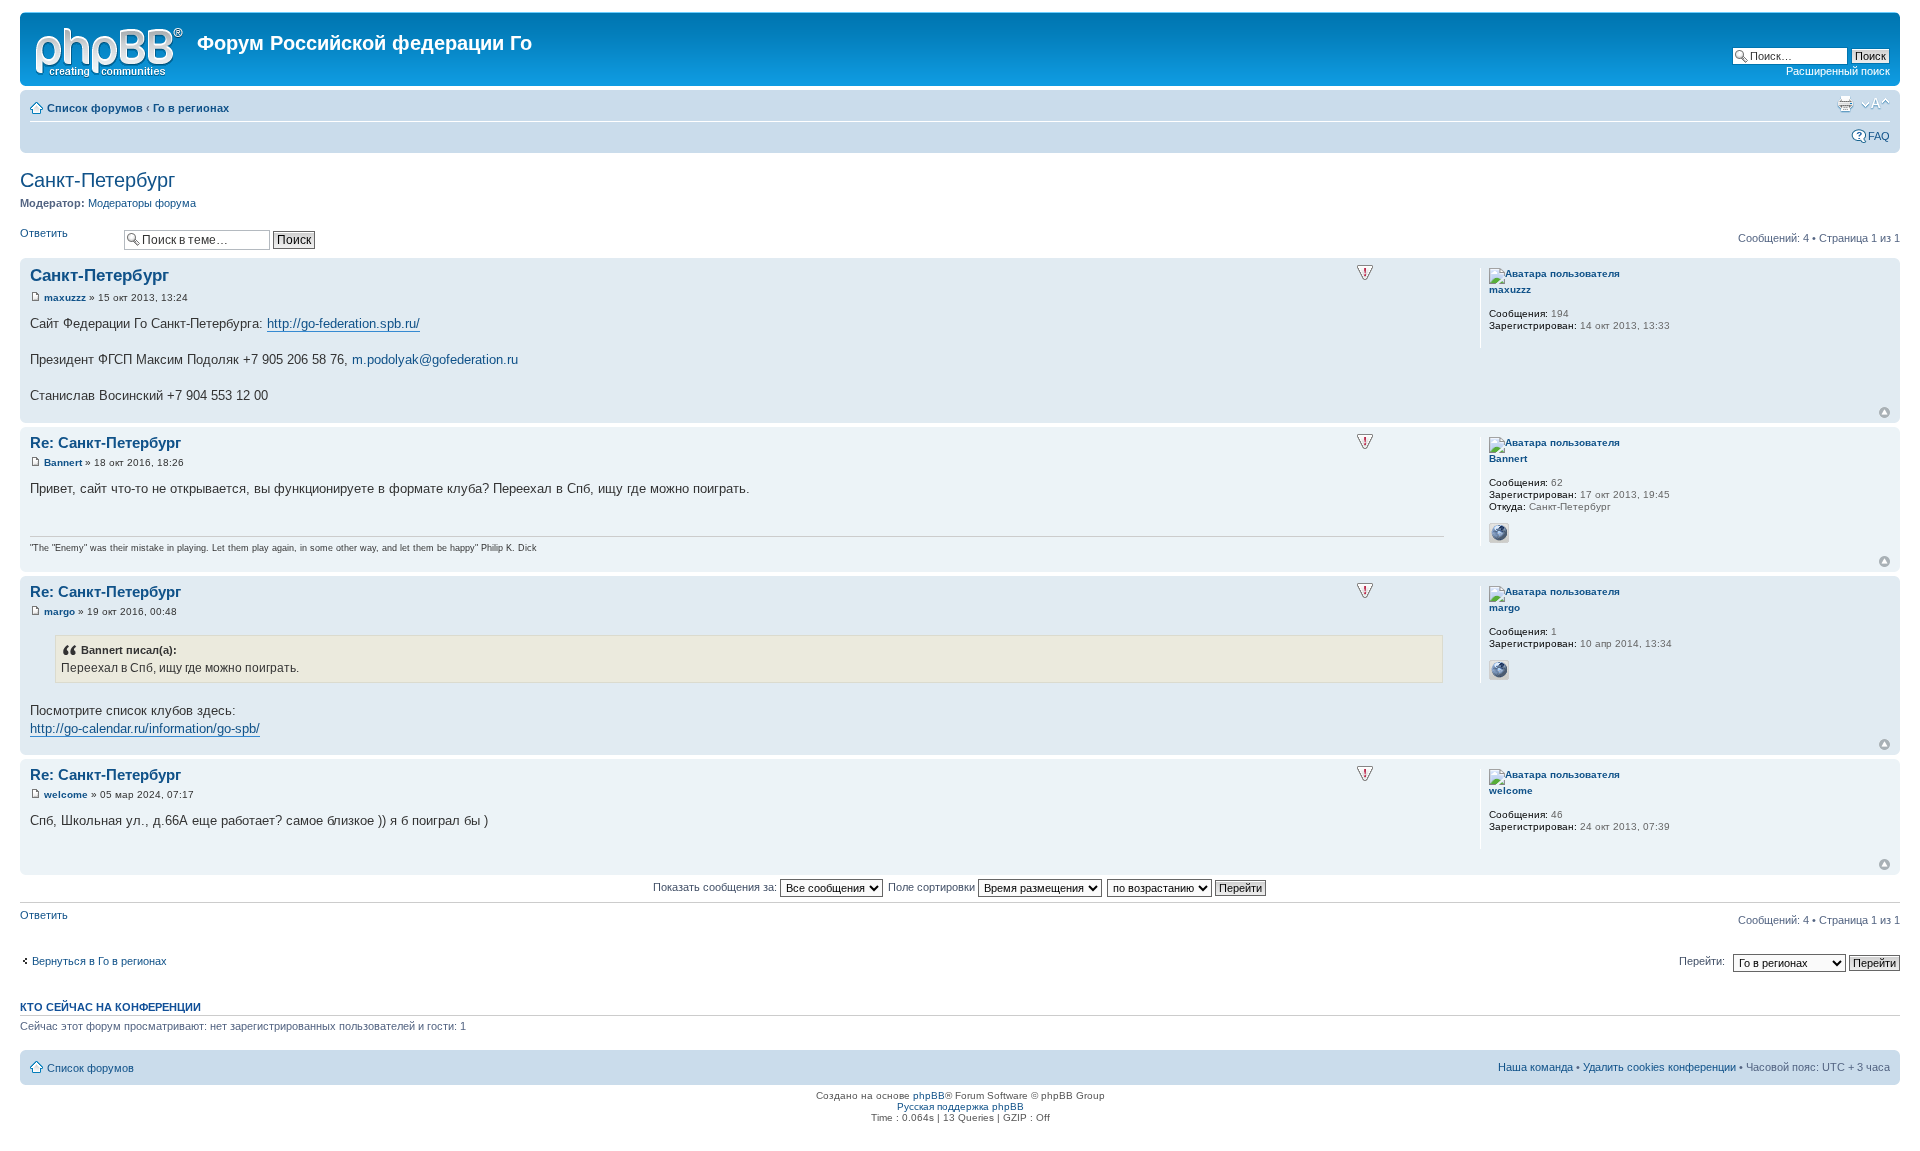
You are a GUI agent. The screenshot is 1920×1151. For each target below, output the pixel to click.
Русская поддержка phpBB (960, 1106)
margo (59, 611)
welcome (66, 794)
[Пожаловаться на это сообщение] (1365, 273)
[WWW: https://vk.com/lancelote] (1499, 533)
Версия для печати (1845, 104)
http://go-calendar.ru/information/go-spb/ (145, 728)
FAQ (1879, 136)
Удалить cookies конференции (1659, 1067)
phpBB (929, 1095)
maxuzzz (65, 297)
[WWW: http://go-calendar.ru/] (1499, 670)
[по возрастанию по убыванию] (1187, 887)
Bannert (63, 462)
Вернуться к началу (1884, 412)
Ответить (44, 233)
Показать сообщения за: (716, 887)
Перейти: (1702, 961)
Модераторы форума (142, 203)
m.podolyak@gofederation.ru (435, 359)
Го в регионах (191, 108)
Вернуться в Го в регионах (99, 961)
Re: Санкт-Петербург (105, 442)
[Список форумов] (111, 49)
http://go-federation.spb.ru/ (343, 323)
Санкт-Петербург (97, 180)
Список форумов (95, 108)
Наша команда (1535, 1067)
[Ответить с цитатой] (1416, 273)
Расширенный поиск (1838, 71)
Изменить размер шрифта (1875, 104)
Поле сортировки (933, 887)
